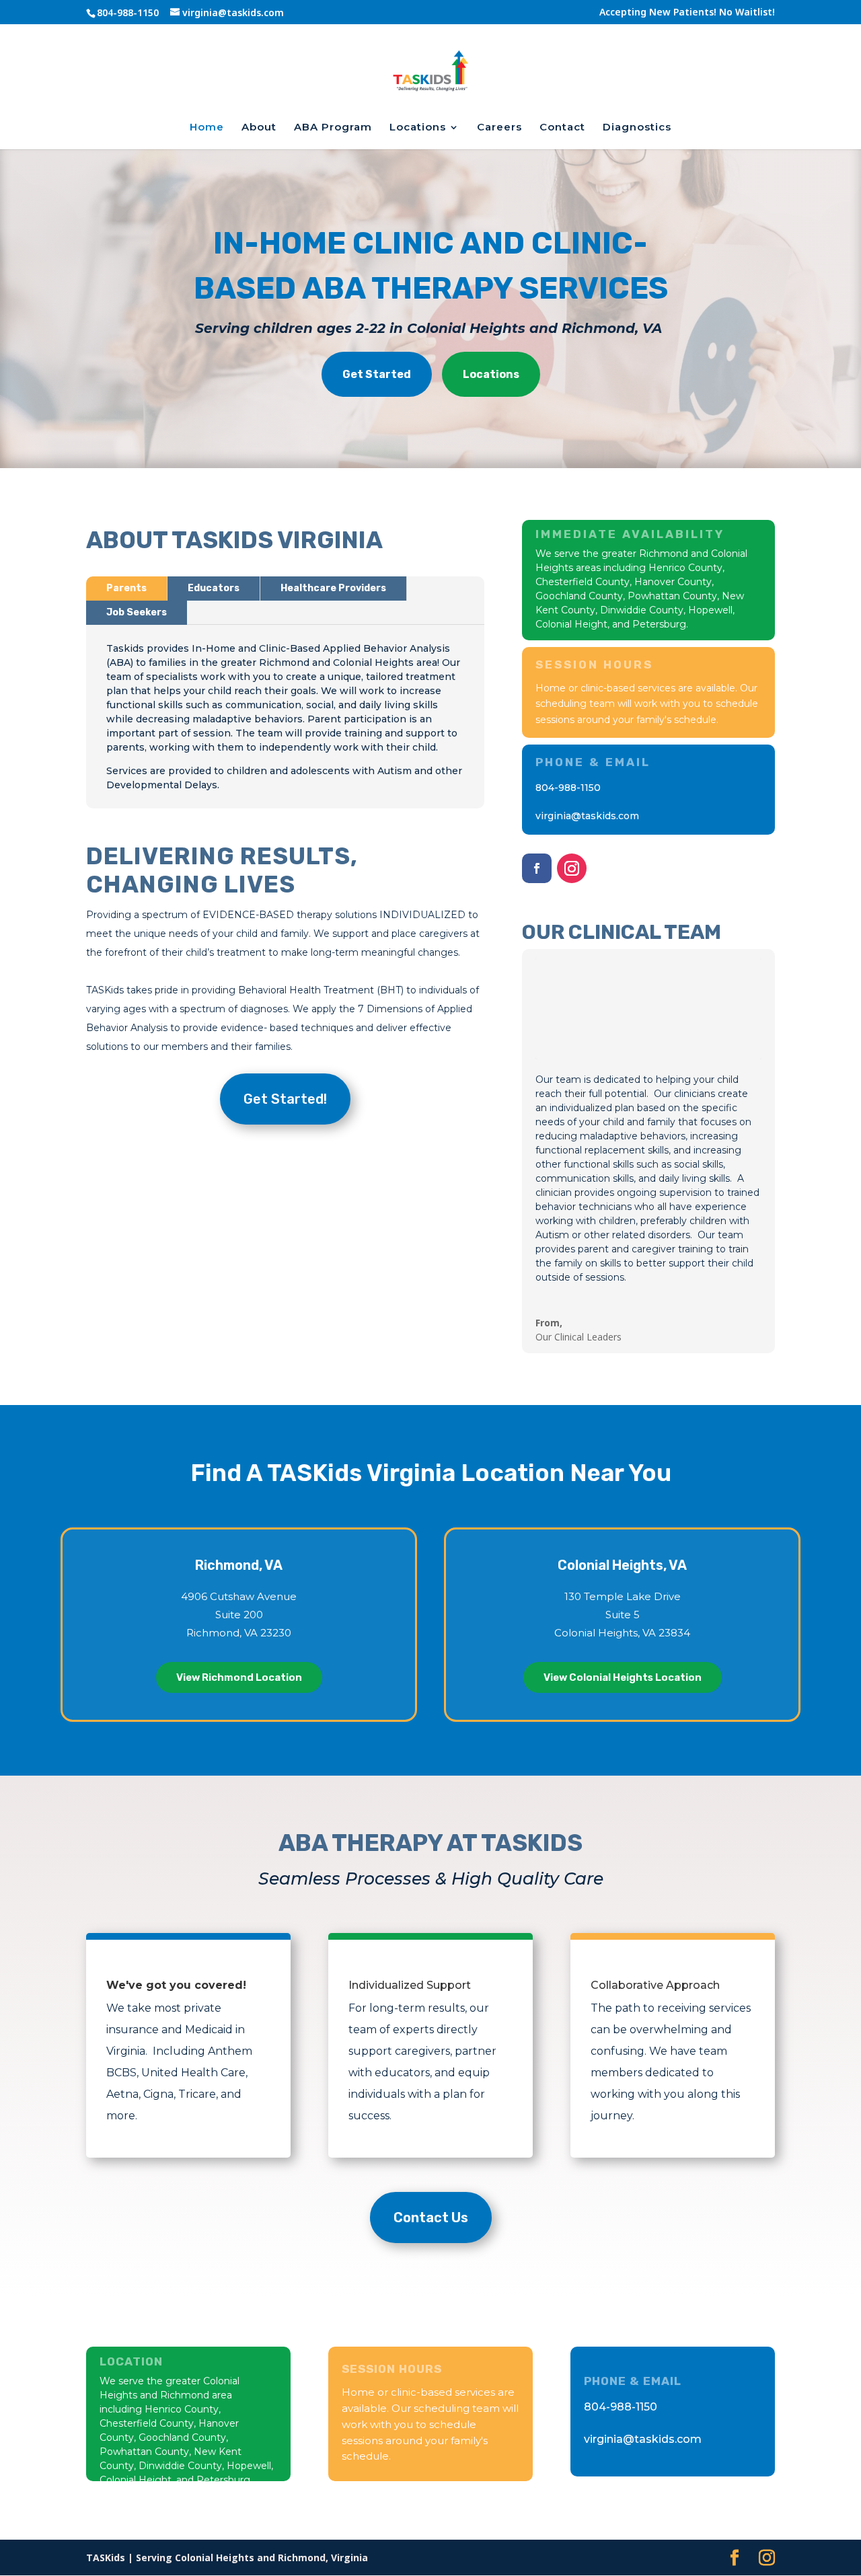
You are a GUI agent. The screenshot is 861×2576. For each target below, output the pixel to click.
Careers (499, 128)
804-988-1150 (568, 788)
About (259, 128)
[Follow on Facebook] (537, 868)
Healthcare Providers (333, 588)
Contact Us (431, 2218)
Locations (418, 128)
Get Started (377, 374)
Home (207, 128)
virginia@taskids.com (587, 816)
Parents (126, 588)
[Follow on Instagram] (572, 868)
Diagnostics (637, 128)
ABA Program (333, 128)
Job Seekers (137, 612)
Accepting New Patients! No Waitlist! (687, 13)
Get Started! (285, 1099)
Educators (214, 588)
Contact (562, 128)
